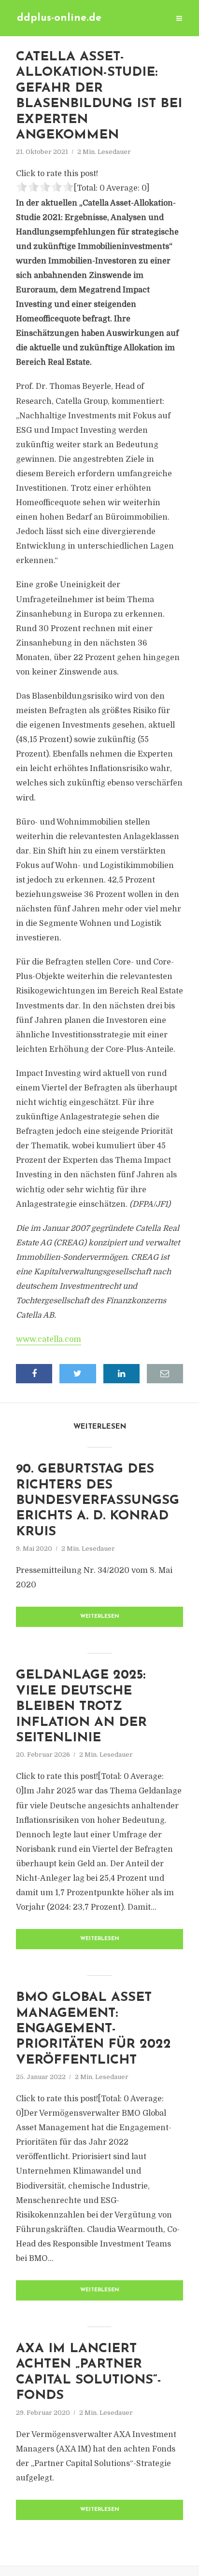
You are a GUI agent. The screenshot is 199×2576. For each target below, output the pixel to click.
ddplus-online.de (59, 18)
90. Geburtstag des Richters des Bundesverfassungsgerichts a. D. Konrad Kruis (98, 1501)
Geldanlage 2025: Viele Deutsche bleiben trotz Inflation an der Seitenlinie (81, 1707)
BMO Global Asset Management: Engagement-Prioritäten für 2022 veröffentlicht (93, 2029)
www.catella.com (49, 1339)
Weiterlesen (100, 1617)
